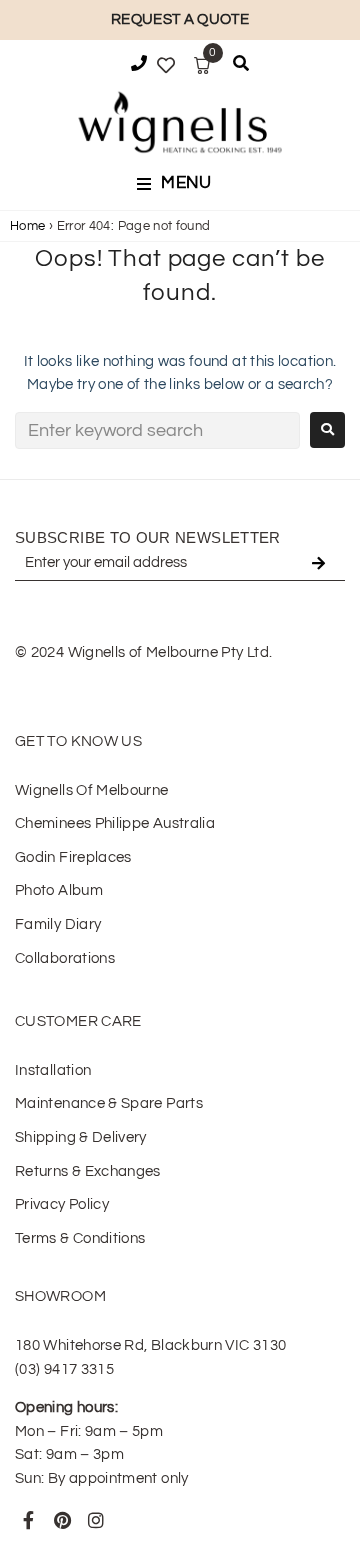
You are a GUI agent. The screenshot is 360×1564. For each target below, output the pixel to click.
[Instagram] (96, 1520)
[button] (180, 184)
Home (27, 226)
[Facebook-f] (29, 1520)
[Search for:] (157, 430)
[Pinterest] (62, 1520)
